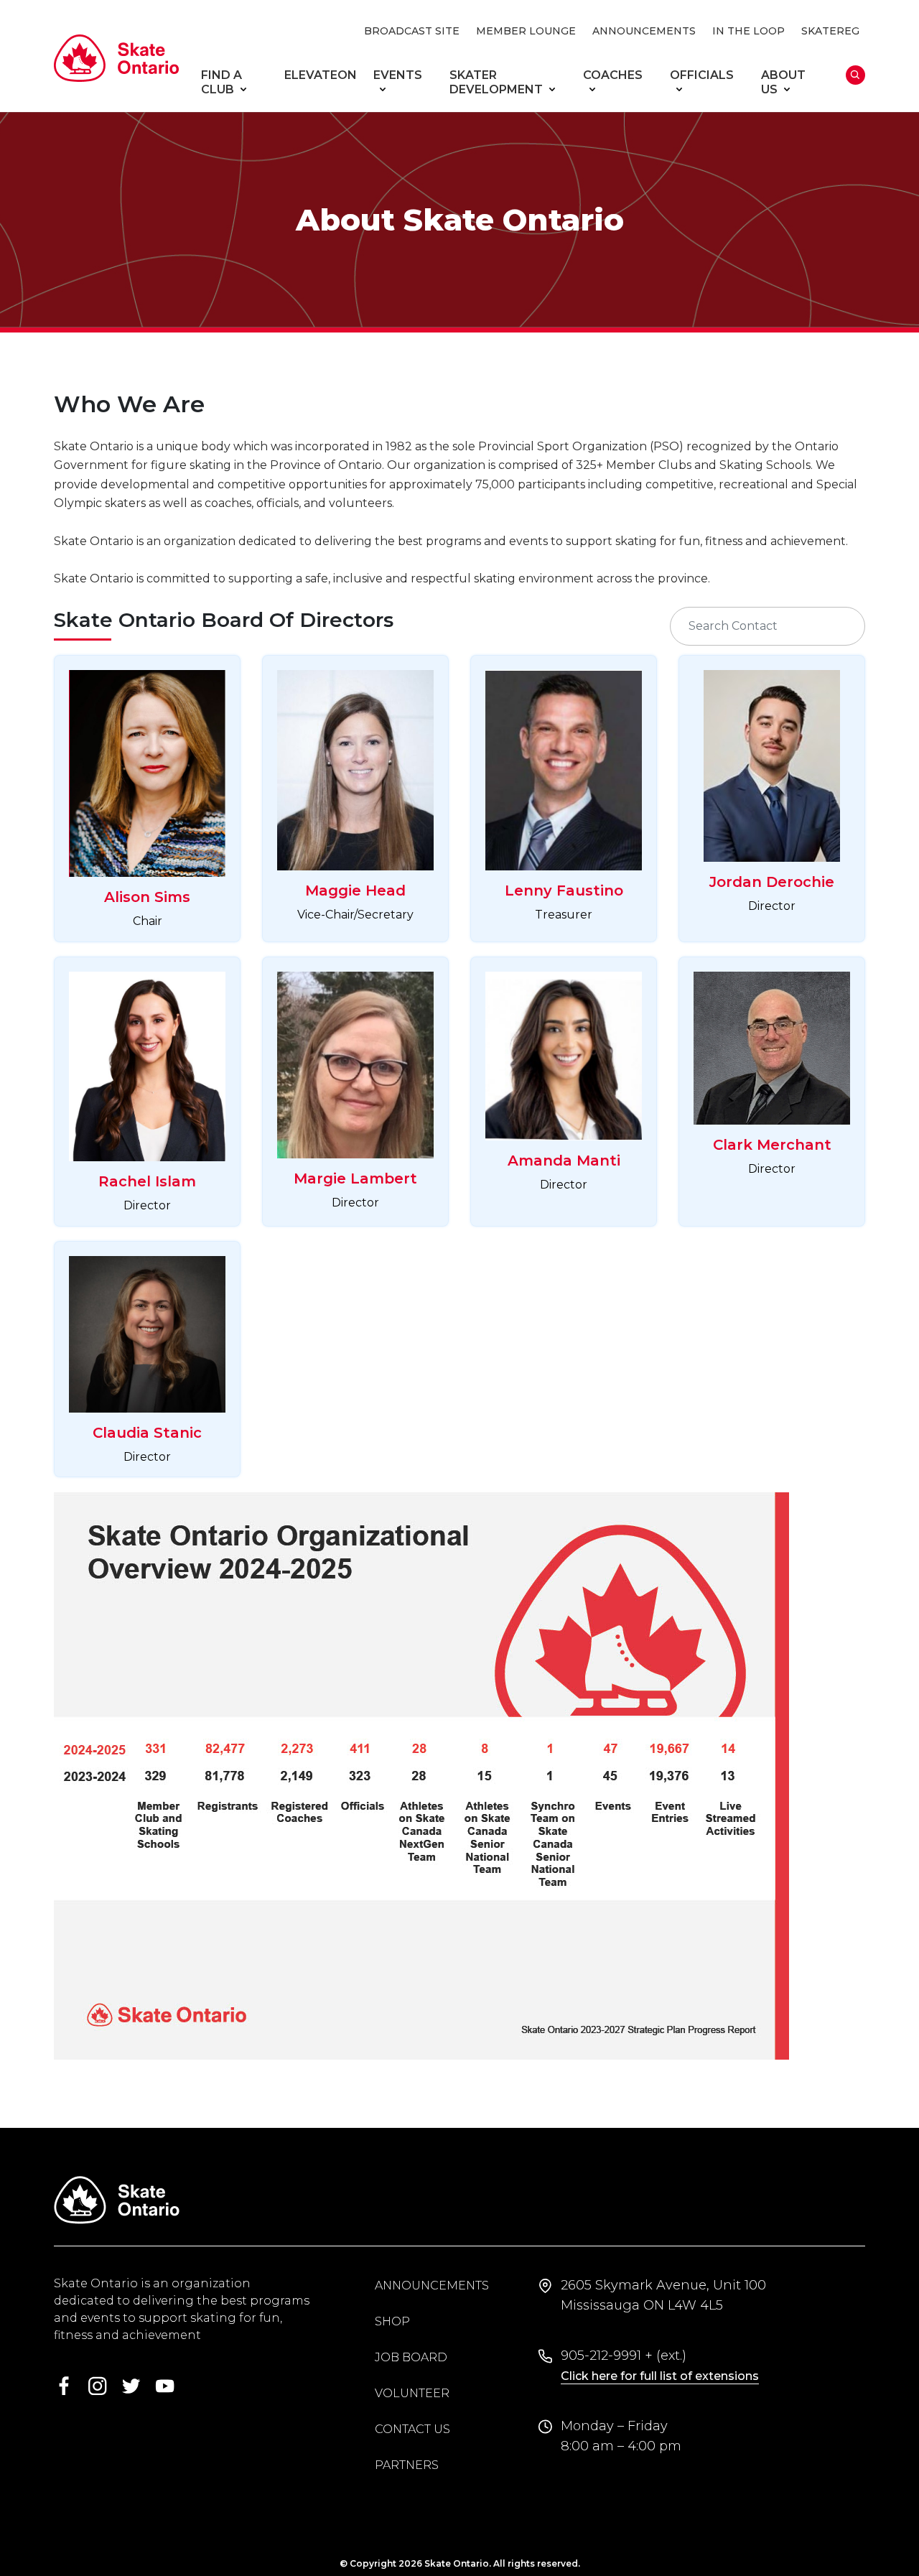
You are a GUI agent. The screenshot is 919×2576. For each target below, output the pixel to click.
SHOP (392, 2321)
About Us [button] (783, 82)
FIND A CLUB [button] (221, 82)
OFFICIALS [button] (702, 75)
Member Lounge (526, 31)
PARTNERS (407, 2465)
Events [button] (398, 75)
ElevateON (321, 75)
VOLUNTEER (412, 2393)
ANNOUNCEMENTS (644, 31)
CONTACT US (412, 2429)
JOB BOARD (411, 2357)
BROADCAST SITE (412, 31)
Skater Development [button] (496, 82)
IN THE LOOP (748, 31)
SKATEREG (830, 31)
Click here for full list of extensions (660, 2376)
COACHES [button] (613, 75)
